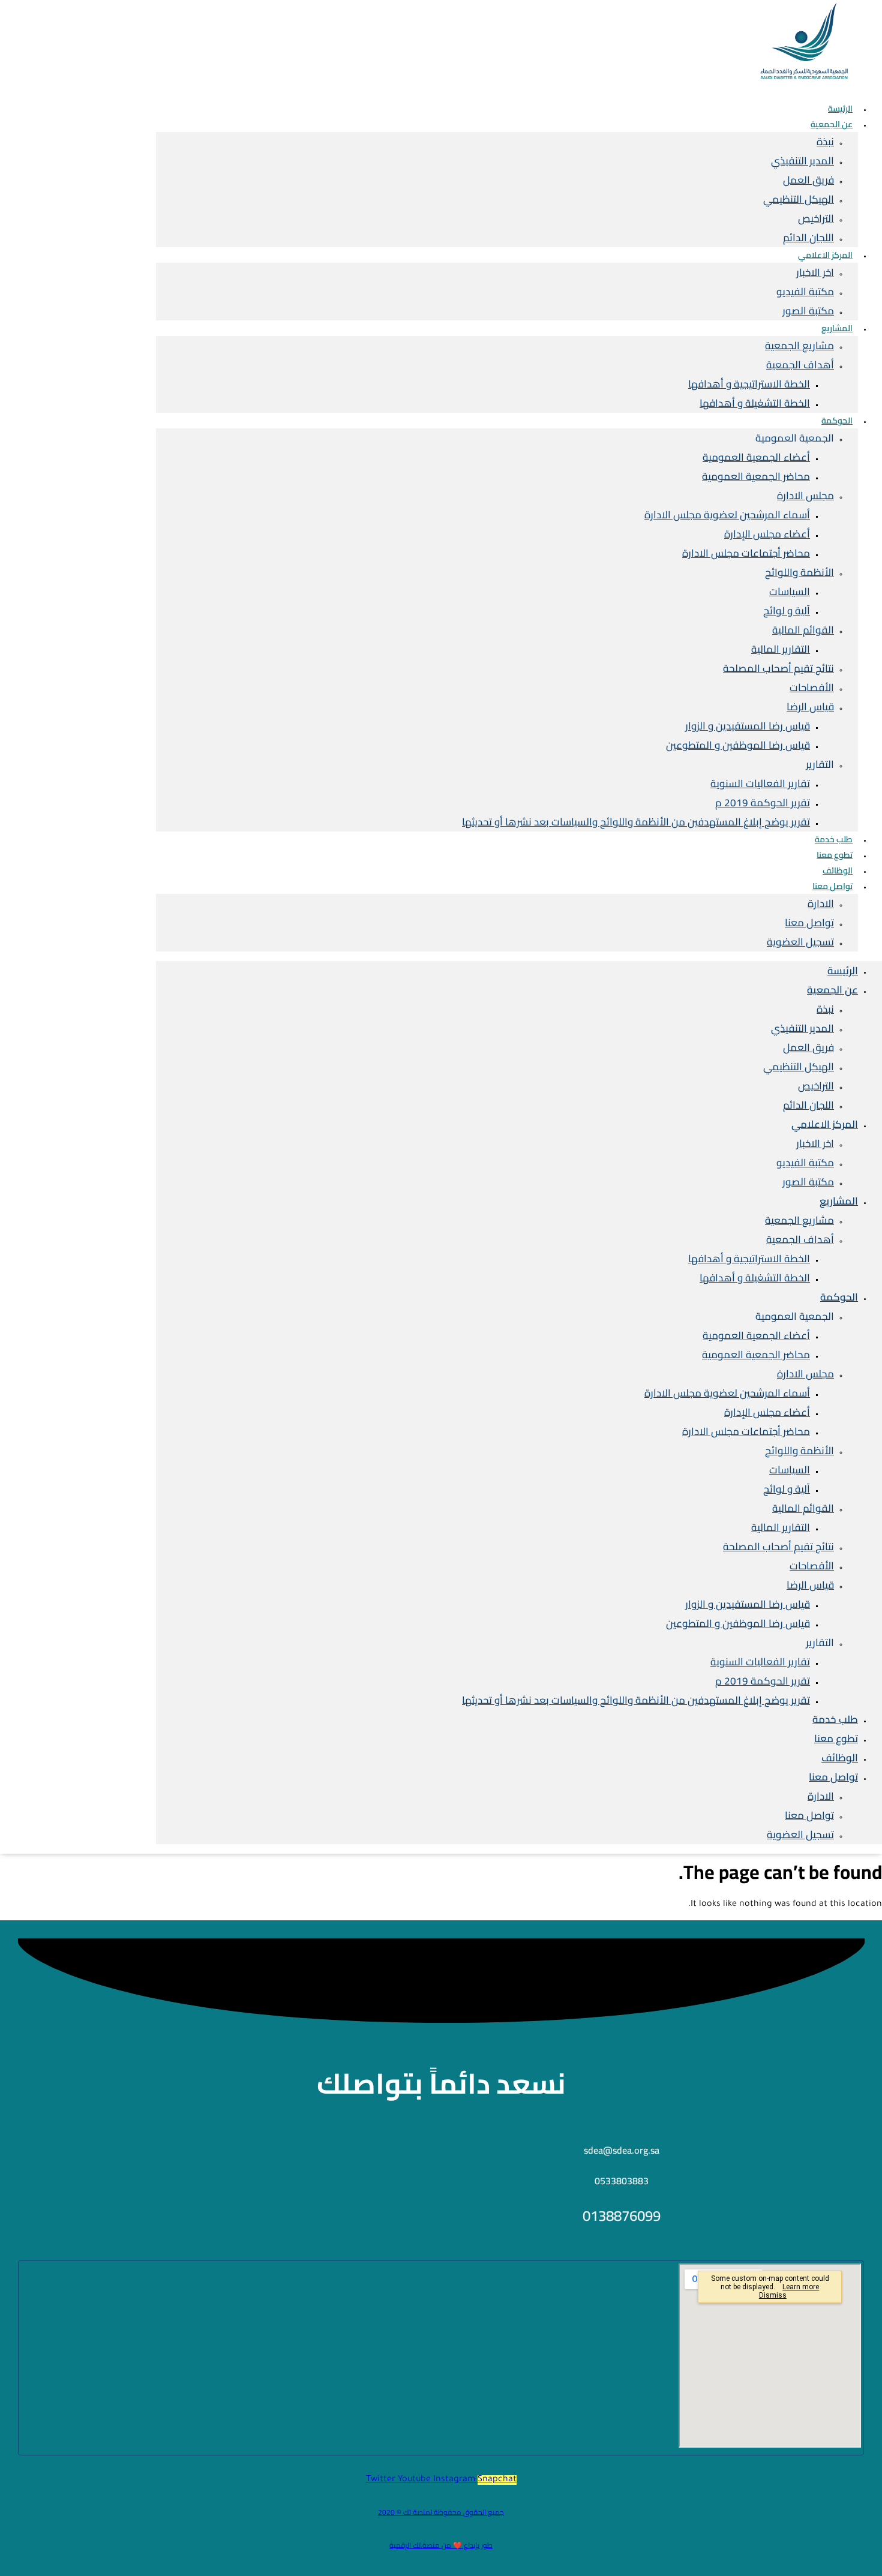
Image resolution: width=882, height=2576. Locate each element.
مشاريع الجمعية (799, 346)
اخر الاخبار (815, 272)
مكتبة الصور (808, 311)
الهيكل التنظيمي (799, 199)
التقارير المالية (781, 649)
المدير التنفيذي (802, 161)
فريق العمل (808, 180)
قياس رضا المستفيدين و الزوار (748, 726)
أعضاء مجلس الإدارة (767, 534)
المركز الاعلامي (825, 255)
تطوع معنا (836, 1739)
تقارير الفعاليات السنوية (760, 783)
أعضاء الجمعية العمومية (756, 457)
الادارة (821, 903)
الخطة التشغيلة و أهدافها (755, 403)
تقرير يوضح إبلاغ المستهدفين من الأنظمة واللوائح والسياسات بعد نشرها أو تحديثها (636, 822)
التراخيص (816, 218)
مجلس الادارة (805, 496)
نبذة (825, 142)
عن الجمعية (832, 124)
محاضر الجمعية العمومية (756, 476)
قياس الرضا (810, 707)
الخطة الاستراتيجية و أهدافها (749, 384)
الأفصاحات (812, 687)
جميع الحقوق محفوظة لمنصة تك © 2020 (441, 2512)
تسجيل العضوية (800, 942)
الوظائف (840, 1758)
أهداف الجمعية (800, 365)
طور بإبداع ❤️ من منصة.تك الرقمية (441, 2545)
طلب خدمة (835, 1719)
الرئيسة (843, 971)
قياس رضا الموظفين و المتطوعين (738, 745)
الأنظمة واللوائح (799, 572)
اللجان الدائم (808, 1105)
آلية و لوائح (787, 611)
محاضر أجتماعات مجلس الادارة (746, 553)
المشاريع (837, 328)
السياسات (790, 592)
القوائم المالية (803, 630)
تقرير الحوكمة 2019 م (763, 803)
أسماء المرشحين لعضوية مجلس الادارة (727, 515)
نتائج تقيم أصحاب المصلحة (778, 668)
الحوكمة (837, 421)
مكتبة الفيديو (805, 292)
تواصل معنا (832, 886)
